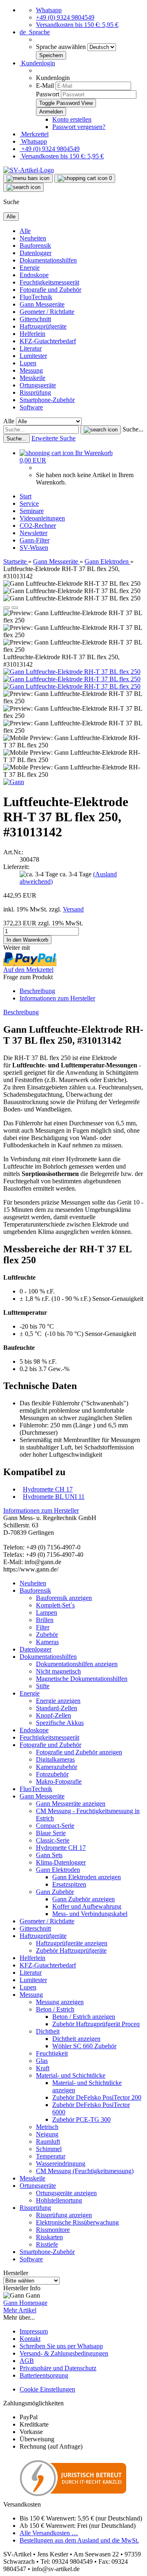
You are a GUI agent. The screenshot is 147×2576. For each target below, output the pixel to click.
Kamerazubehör (57, 1767)
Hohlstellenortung (59, 2200)
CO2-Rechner (38, 526)
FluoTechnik (36, 297)
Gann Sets (49, 1855)
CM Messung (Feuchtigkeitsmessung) (85, 2171)
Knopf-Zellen (53, 1715)
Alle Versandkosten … (49, 2533)
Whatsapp (49, 10)
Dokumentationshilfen (48, 260)
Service (29, 503)
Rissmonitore (53, 2230)
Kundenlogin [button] (37, 63)
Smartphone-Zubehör (47, 400)
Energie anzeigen (58, 1701)
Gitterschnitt (35, 319)
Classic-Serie (53, 1840)
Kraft (43, 2068)
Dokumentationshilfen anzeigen (77, 1664)
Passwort (48, 94)
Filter (43, 1627)
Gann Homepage (25, 2303)
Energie (30, 268)
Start (26, 496)
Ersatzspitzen (69, 1884)
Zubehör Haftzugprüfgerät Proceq (96, 2024)
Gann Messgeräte (42, 304)
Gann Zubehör (55, 1892)
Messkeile (32, 378)
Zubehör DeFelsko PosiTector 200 (97, 2097)
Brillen (45, 1620)
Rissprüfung (35, 392)
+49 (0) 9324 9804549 (65, 17)
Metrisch (47, 2127)
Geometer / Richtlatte (47, 312)
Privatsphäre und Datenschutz (58, 2368)
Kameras (47, 1642)
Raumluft (48, 2141)
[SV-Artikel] (29, 170)
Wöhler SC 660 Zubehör (84, 2046)
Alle (25, 231)
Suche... (133, 429)
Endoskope (34, 275)
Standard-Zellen (57, 1708)
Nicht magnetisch (58, 1671)
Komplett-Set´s (55, 1605)
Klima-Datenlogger (61, 1862)
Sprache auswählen (62, 47)
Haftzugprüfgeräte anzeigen (72, 1943)
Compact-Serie (55, 1826)
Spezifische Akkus (60, 1723)
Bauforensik (35, 246)
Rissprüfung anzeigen (64, 2215)
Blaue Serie (51, 1833)
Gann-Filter (35, 540)
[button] (35, 32)
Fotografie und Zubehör (50, 290)
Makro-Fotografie (59, 1781)
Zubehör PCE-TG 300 (81, 2119)
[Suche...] (101, 430)
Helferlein (32, 334)
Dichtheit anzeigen (76, 2039)
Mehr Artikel (20, 2310)
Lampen (47, 1613)
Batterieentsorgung (44, 2375)
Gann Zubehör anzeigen (84, 1899)
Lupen (28, 363)
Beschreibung (37, 991)
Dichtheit (48, 2031)
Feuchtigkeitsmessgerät (49, 282)
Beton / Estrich (55, 2009)
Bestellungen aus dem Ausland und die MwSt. (79, 2540)
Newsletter (33, 533)
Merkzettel (34, 134)
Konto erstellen (72, 119)
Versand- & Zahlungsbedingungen (64, 2353)
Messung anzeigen (60, 2002)
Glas (42, 2061)
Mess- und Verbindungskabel (90, 1914)
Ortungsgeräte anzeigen (66, 2193)
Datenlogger (36, 253)
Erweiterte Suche (53, 438)
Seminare (32, 511)
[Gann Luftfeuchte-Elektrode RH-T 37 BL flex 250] (72, 672)
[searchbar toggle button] (23, 187)
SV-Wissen (34, 548)
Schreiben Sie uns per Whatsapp (61, 2346)
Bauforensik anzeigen (64, 1598)
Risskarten (49, 2237)
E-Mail (45, 86)
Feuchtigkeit (52, 2053)
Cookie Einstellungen (47, 2389)
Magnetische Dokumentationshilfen (82, 1679)
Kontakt (30, 2339)
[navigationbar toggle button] (28, 178)
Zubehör (47, 1635)
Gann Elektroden (58, 1870)
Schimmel (49, 2149)
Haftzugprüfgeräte (43, 326)
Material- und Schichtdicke (71, 2075)
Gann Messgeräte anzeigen (71, 1804)
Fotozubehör (52, 1774)
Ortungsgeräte (38, 385)
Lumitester (33, 356)
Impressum (34, 2331)
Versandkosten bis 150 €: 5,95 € (77, 25)
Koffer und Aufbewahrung (87, 1906)
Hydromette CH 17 (48, 1489)
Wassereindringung (61, 2164)
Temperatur (51, 2156)
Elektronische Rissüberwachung (77, 2222)
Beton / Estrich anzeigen (84, 2017)
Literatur (31, 348)
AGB (27, 2361)
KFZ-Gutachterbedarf (48, 341)
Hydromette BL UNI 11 (54, 1497)
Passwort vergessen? (79, 127)
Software (31, 407)
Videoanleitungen (42, 518)
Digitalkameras (55, 1759)
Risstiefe (47, 2244)
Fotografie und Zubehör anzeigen (79, 1752)
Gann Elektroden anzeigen (87, 1877)
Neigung (47, 2134)
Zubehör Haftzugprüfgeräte (71, 1950)
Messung (31, 370)
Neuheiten (33, 238)
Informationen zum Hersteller (57, 998)
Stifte (43, 1686)
